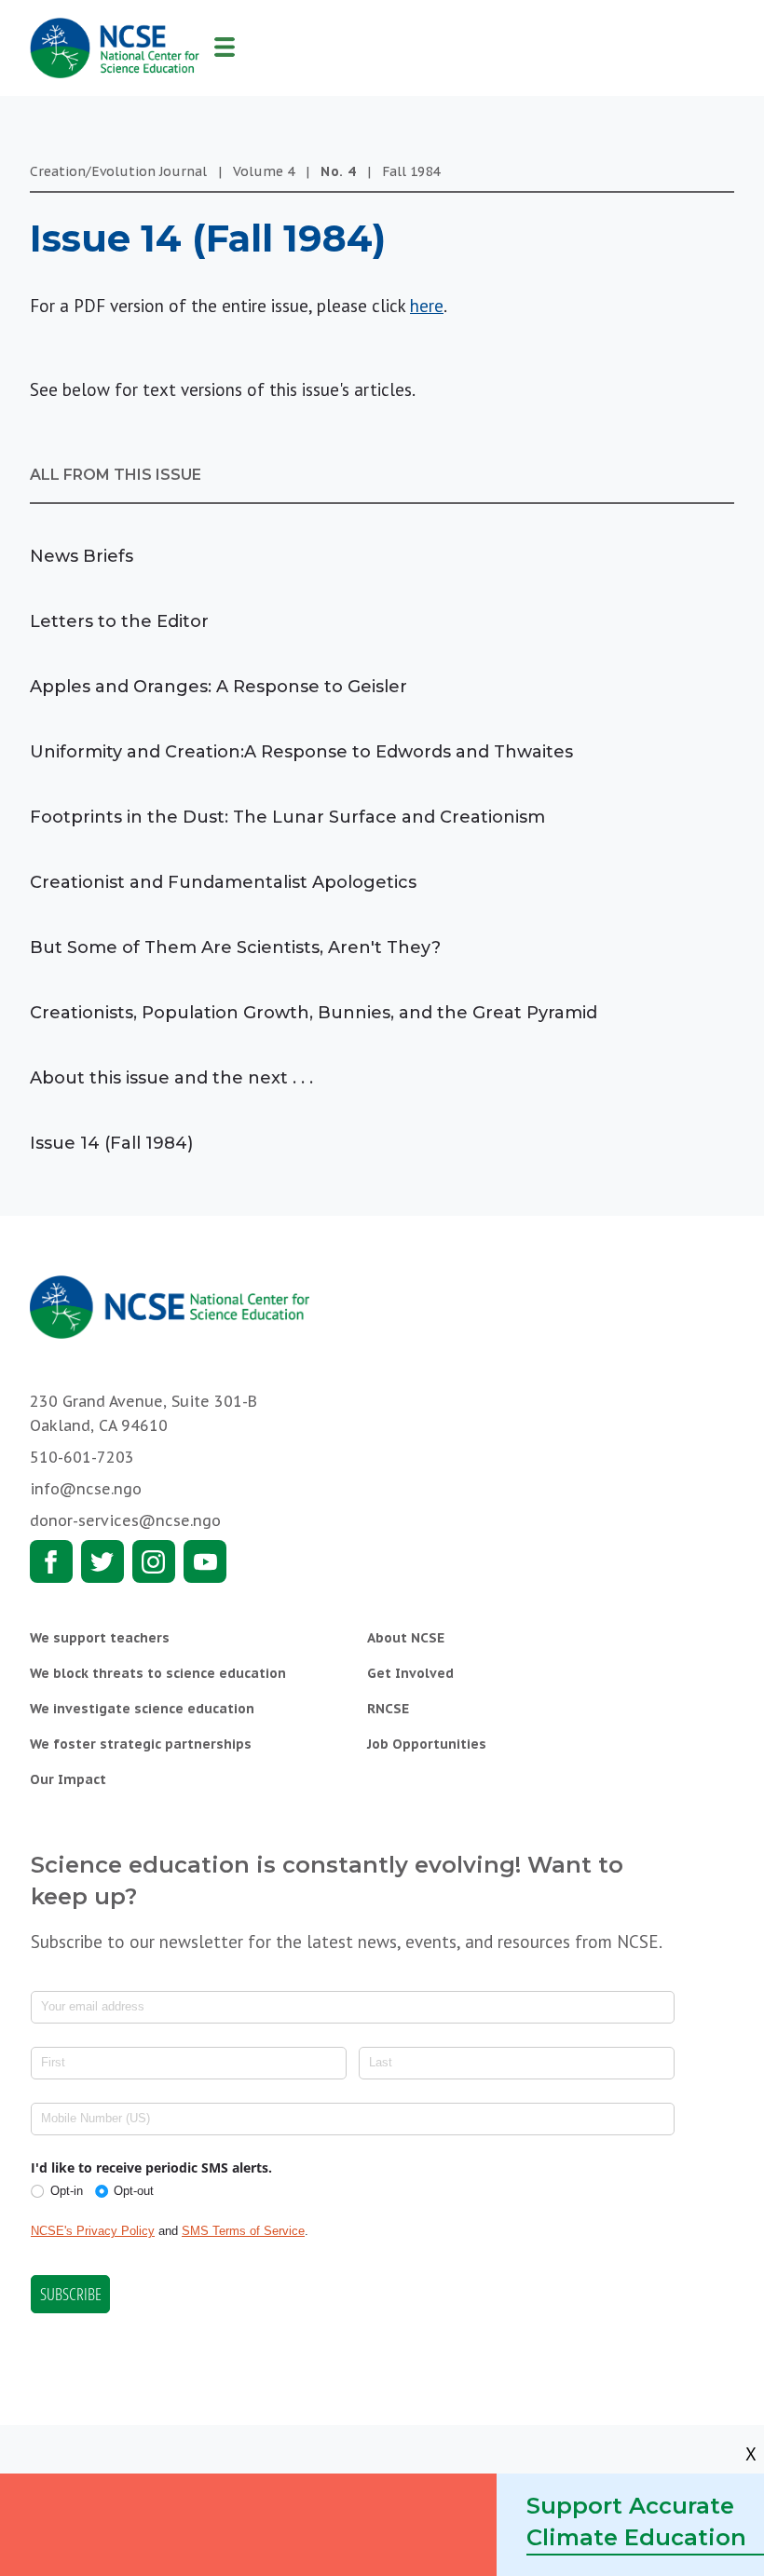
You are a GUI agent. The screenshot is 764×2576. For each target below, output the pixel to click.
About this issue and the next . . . (171, 1078)
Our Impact (68, 1779)
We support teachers (100, 1638)
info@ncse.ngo (86, 1489)
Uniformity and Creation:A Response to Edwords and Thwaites (301, 752)
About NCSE (406, 1638)
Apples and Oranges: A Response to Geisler (218, 687)
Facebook (51, 1561)
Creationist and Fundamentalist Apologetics (223, 882)
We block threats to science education (158, 1673)
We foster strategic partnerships (141, 1744)
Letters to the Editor (119, 621)
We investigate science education (142, 1709)
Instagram (154, 1561)
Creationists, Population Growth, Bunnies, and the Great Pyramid (314, 1013)
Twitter (102, 1561)
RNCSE (388, 1709)
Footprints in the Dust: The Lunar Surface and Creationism (287, 817)
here (427, 306)
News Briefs (82, 556)
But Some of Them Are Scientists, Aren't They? (235, 947)
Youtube (205, 1561)
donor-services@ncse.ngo (125, 1520)
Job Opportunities (427, 1744)
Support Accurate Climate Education (636, 2521)
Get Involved (410, 1673)
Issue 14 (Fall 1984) (111, 1143)
